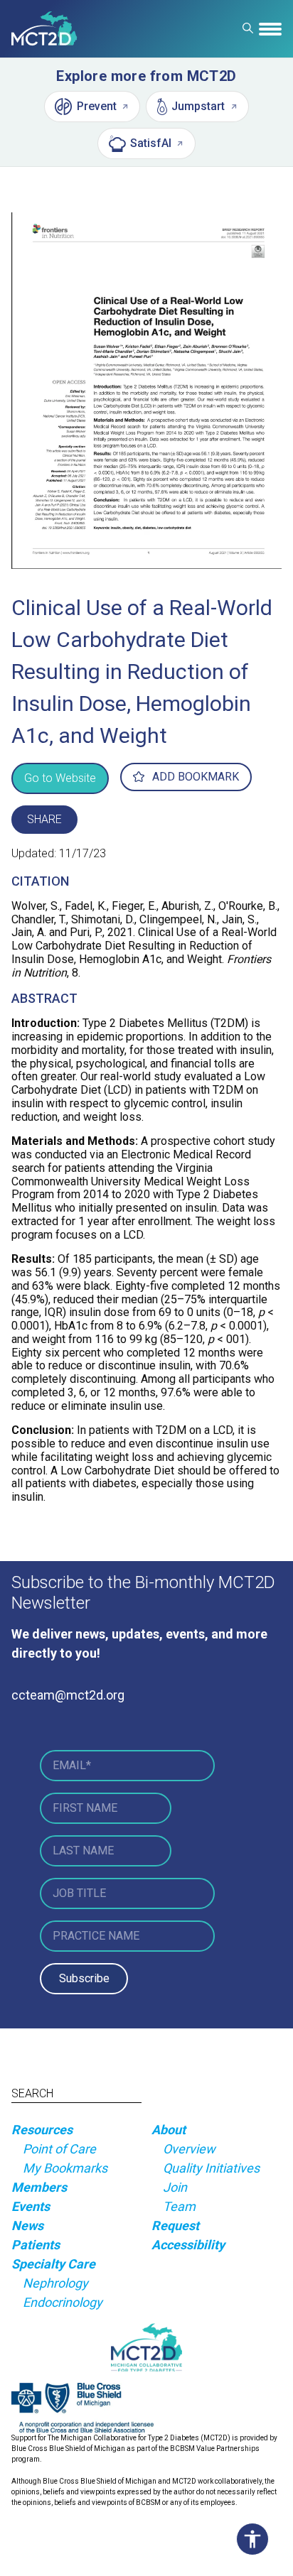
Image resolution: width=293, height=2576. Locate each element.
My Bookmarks (65, 2168)
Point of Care (59, 2149)
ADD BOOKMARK (196, 777)
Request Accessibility (188, 2235)
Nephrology (55, 2283)
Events (31, 2206)
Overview (189, 2149)
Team (179, 2206)
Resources (42, 2130)
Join (175, 2187)
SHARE (44, 819)
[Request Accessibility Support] (256, 2539)
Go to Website (60, 778)
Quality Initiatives (211, 2168)
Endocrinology (63, 2302)
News (27, 2226)
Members (39, 2187)
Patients (36, 2245)
